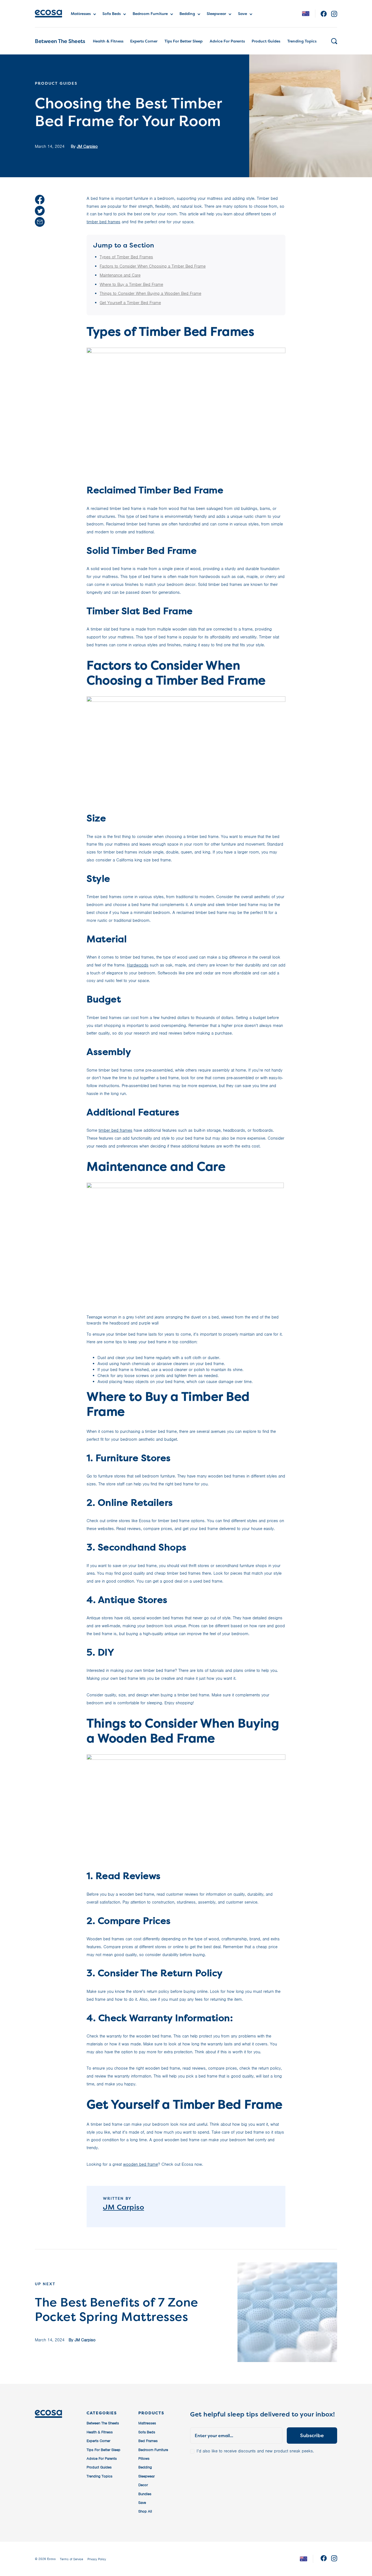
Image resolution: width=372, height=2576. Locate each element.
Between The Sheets (60, 41)
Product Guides (266, 41)
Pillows (144, 2459)
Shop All (145, 2511)
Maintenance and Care (120, 275)
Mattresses (81, 13)
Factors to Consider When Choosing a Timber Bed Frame (153, 266)
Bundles (145, 2494)
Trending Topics (302, 41)
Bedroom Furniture (150, 13)
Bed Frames (148, 2441)
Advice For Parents (227, 41)
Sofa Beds (112, 13)
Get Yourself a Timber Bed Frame (130, 303)
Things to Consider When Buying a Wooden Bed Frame (150, 293)
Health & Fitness (108, 41)
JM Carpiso (87, 146)
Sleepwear (216, 13)
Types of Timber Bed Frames (126, 257)
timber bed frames (103, 222)
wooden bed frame (141, 2164)
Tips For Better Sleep (184, 41)
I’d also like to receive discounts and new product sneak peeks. (255, 2451)
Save (243, 13)
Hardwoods (138, 965)
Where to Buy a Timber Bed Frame (131, 284)
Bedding (187, 13)
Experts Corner (144, 41)
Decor (143, 2485)
